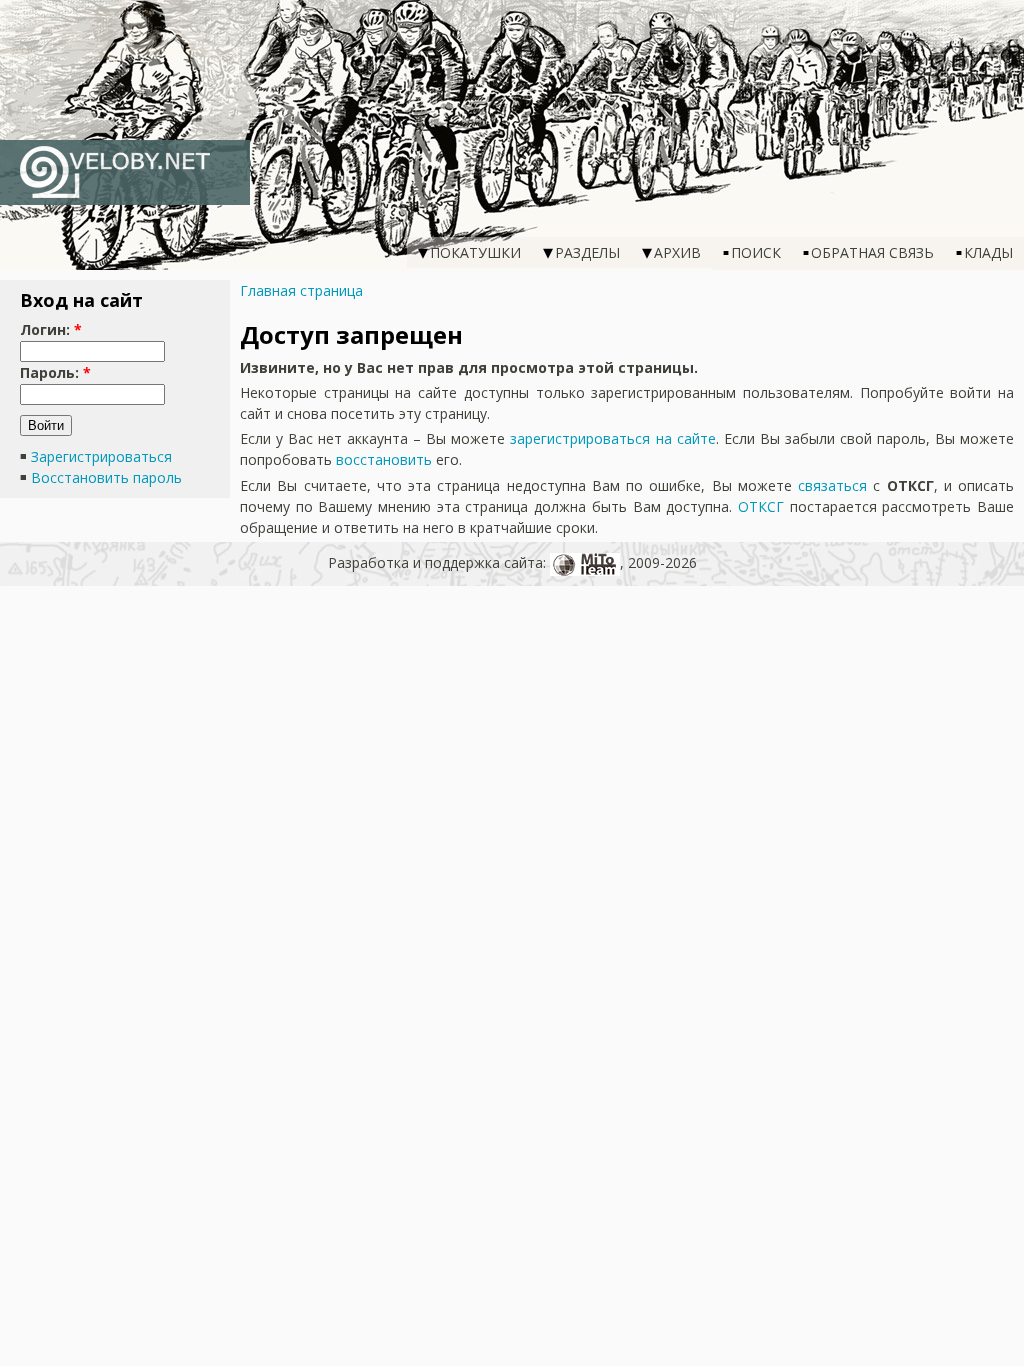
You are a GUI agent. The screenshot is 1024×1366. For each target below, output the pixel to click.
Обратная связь (872, 252)
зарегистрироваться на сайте (612, 438)
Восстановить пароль (106, 477)
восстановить (384, 459)
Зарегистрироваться (101, 456)
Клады (988, 252)
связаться (832, 485)
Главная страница (301, 290)
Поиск (756, 252)
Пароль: (55, 372)
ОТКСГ (761, 506)
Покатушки (475, 252)
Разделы (587, 252)
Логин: (51, 329)
